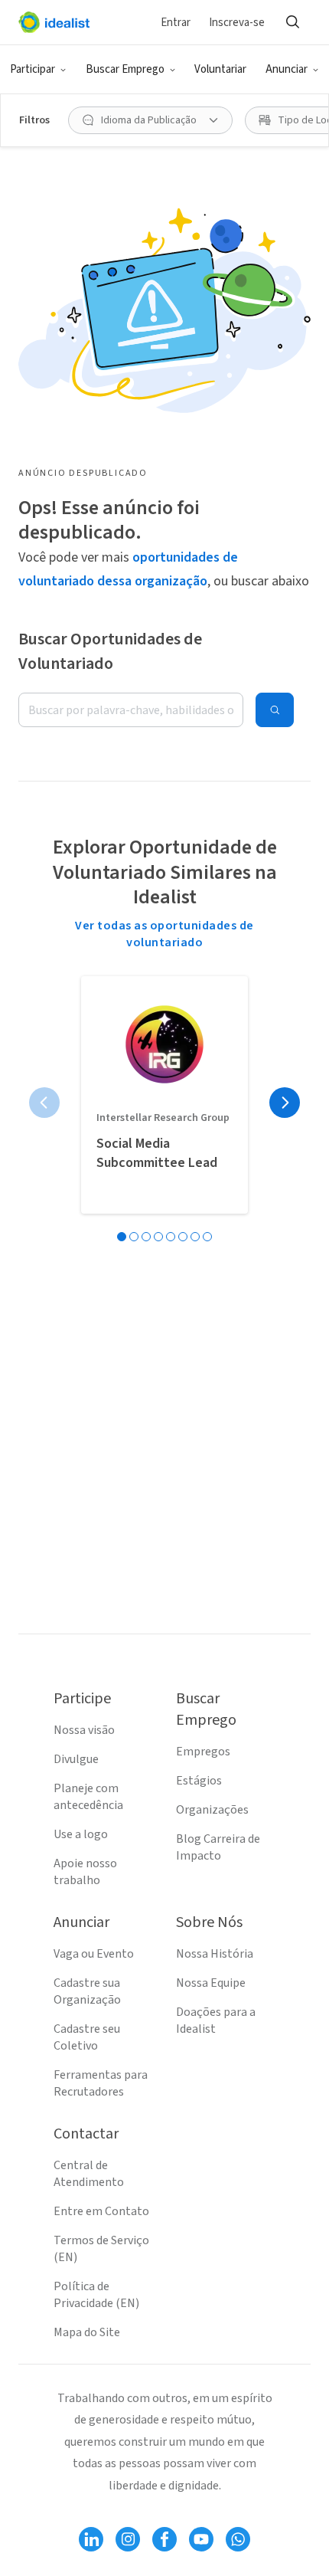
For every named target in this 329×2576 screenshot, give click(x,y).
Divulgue (76, 1759)
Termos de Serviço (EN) (101, 2249)
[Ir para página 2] (134, 1237)
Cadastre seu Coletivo (87, 2037)
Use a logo (81, 1834)
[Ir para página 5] (171, 1237)
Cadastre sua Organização (87, 1991)
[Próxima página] (285, 1103)
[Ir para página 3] (146, 1237)
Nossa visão (84, 1730)
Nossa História (215, 1954)
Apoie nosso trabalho (85, 1872)
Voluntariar (220, 69)
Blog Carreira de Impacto (218, 1847)
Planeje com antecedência (88, 1797)
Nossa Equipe (211, 1983)
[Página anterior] (44, 1103)
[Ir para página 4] (158, 1237)
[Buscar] (292, 22)
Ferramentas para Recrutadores (101, 2083)
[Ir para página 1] (122, 1237)
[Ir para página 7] (195, 1237)
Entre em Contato (101, 2211)
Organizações (212, 1810)
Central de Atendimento (89, 2174)
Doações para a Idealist (216, 2020)
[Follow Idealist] (91, 2539)
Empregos (203, 1752)
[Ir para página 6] (183, 1237)
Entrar (176, 23)
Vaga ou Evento (94, 1954)
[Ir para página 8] (207, 1237)
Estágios (199, 1781)
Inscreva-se (237, 23)
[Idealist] (54, 22)
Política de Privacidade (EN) (96, 2295)
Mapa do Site (87, 2332)
